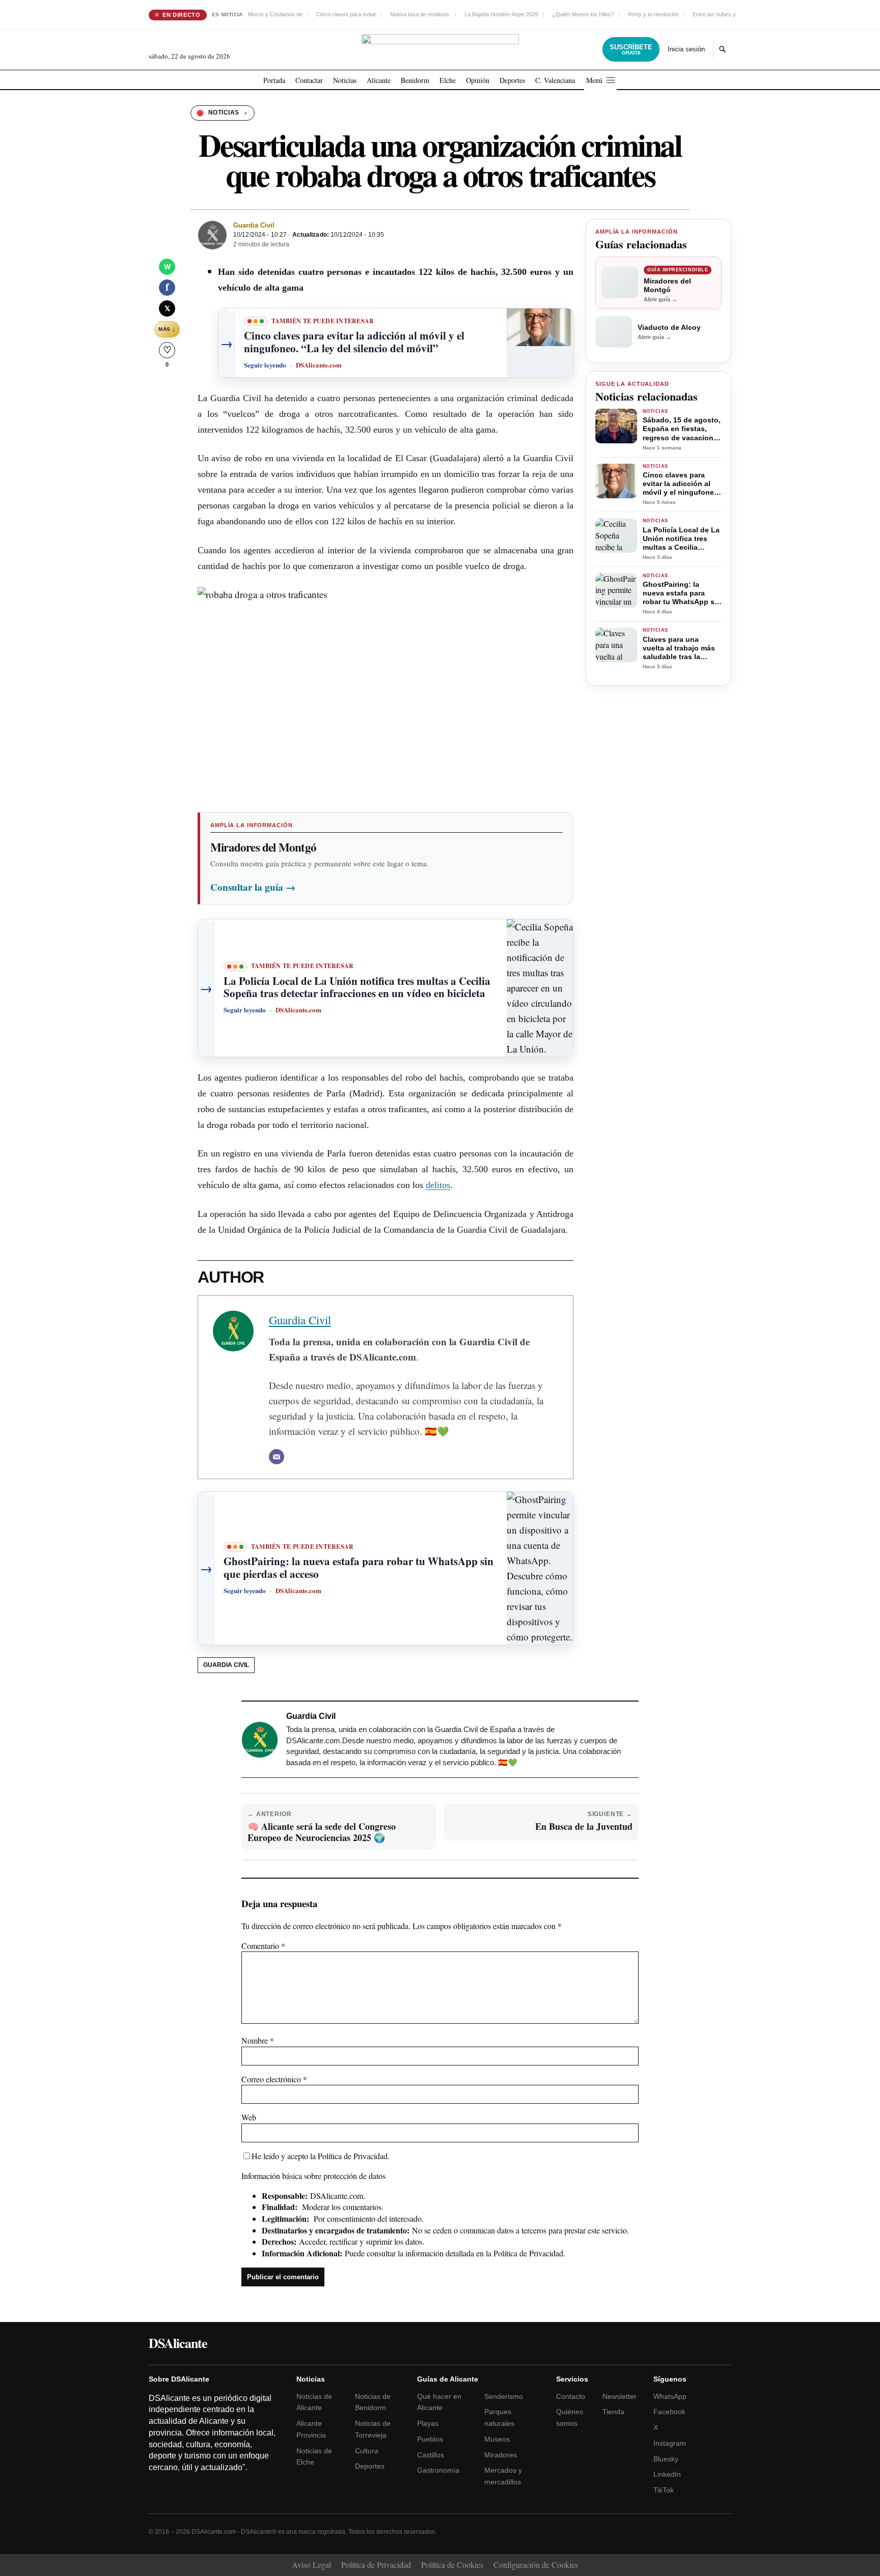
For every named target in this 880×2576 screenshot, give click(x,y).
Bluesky (666, 2459)
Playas (428, 2423)
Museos (497, 2439)
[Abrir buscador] (722, 49)
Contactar (309, 80)
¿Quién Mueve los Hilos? (583, 14)
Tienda (613, 2412)
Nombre (258, 2040)
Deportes (512, 80)
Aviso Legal (311, 2565)
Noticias (345, 80)
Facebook (669, 2412)
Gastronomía (438, 2470)
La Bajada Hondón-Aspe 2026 (501, 14)
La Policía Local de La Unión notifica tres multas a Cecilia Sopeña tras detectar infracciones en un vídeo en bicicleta (681, 539)
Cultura (367, 2451)
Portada (274, 80)
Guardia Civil (254, 225)
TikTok (664, 2490)
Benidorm (415, 80)
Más (167, 329)
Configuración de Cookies (536, 2565)
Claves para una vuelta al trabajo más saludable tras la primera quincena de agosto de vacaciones (681, 648)
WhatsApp (670, 2396)
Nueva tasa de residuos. (420, 14)
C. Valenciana (555, 80)
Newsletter (620, 2396)
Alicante (379, 80)
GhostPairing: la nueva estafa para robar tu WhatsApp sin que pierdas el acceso (682, 593)
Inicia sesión (686, 49)
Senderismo (504, 2396)
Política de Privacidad (353, 2156)
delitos (438, 1185)
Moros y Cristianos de (275, 14)
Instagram (670, 2443)
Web (249, 2117)
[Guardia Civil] (212, 235)
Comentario (263, 1946)
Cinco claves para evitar (346, 14)
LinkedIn (667, 2474)
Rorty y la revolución (653, 14)
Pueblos (430, 2439)
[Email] (277, 1457)
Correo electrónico (274, 2079)
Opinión (478, 80)
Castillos (431, 2455)
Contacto (571, 2396)
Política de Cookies (452, 2565)
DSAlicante (178, 2343)
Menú (594, 80)
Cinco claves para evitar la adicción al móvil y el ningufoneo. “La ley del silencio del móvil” (682, 484)
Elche (448, 80)
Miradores (501, 2455)
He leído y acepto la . (321, 2156)
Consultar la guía (253, 887)
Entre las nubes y (714, 14)
